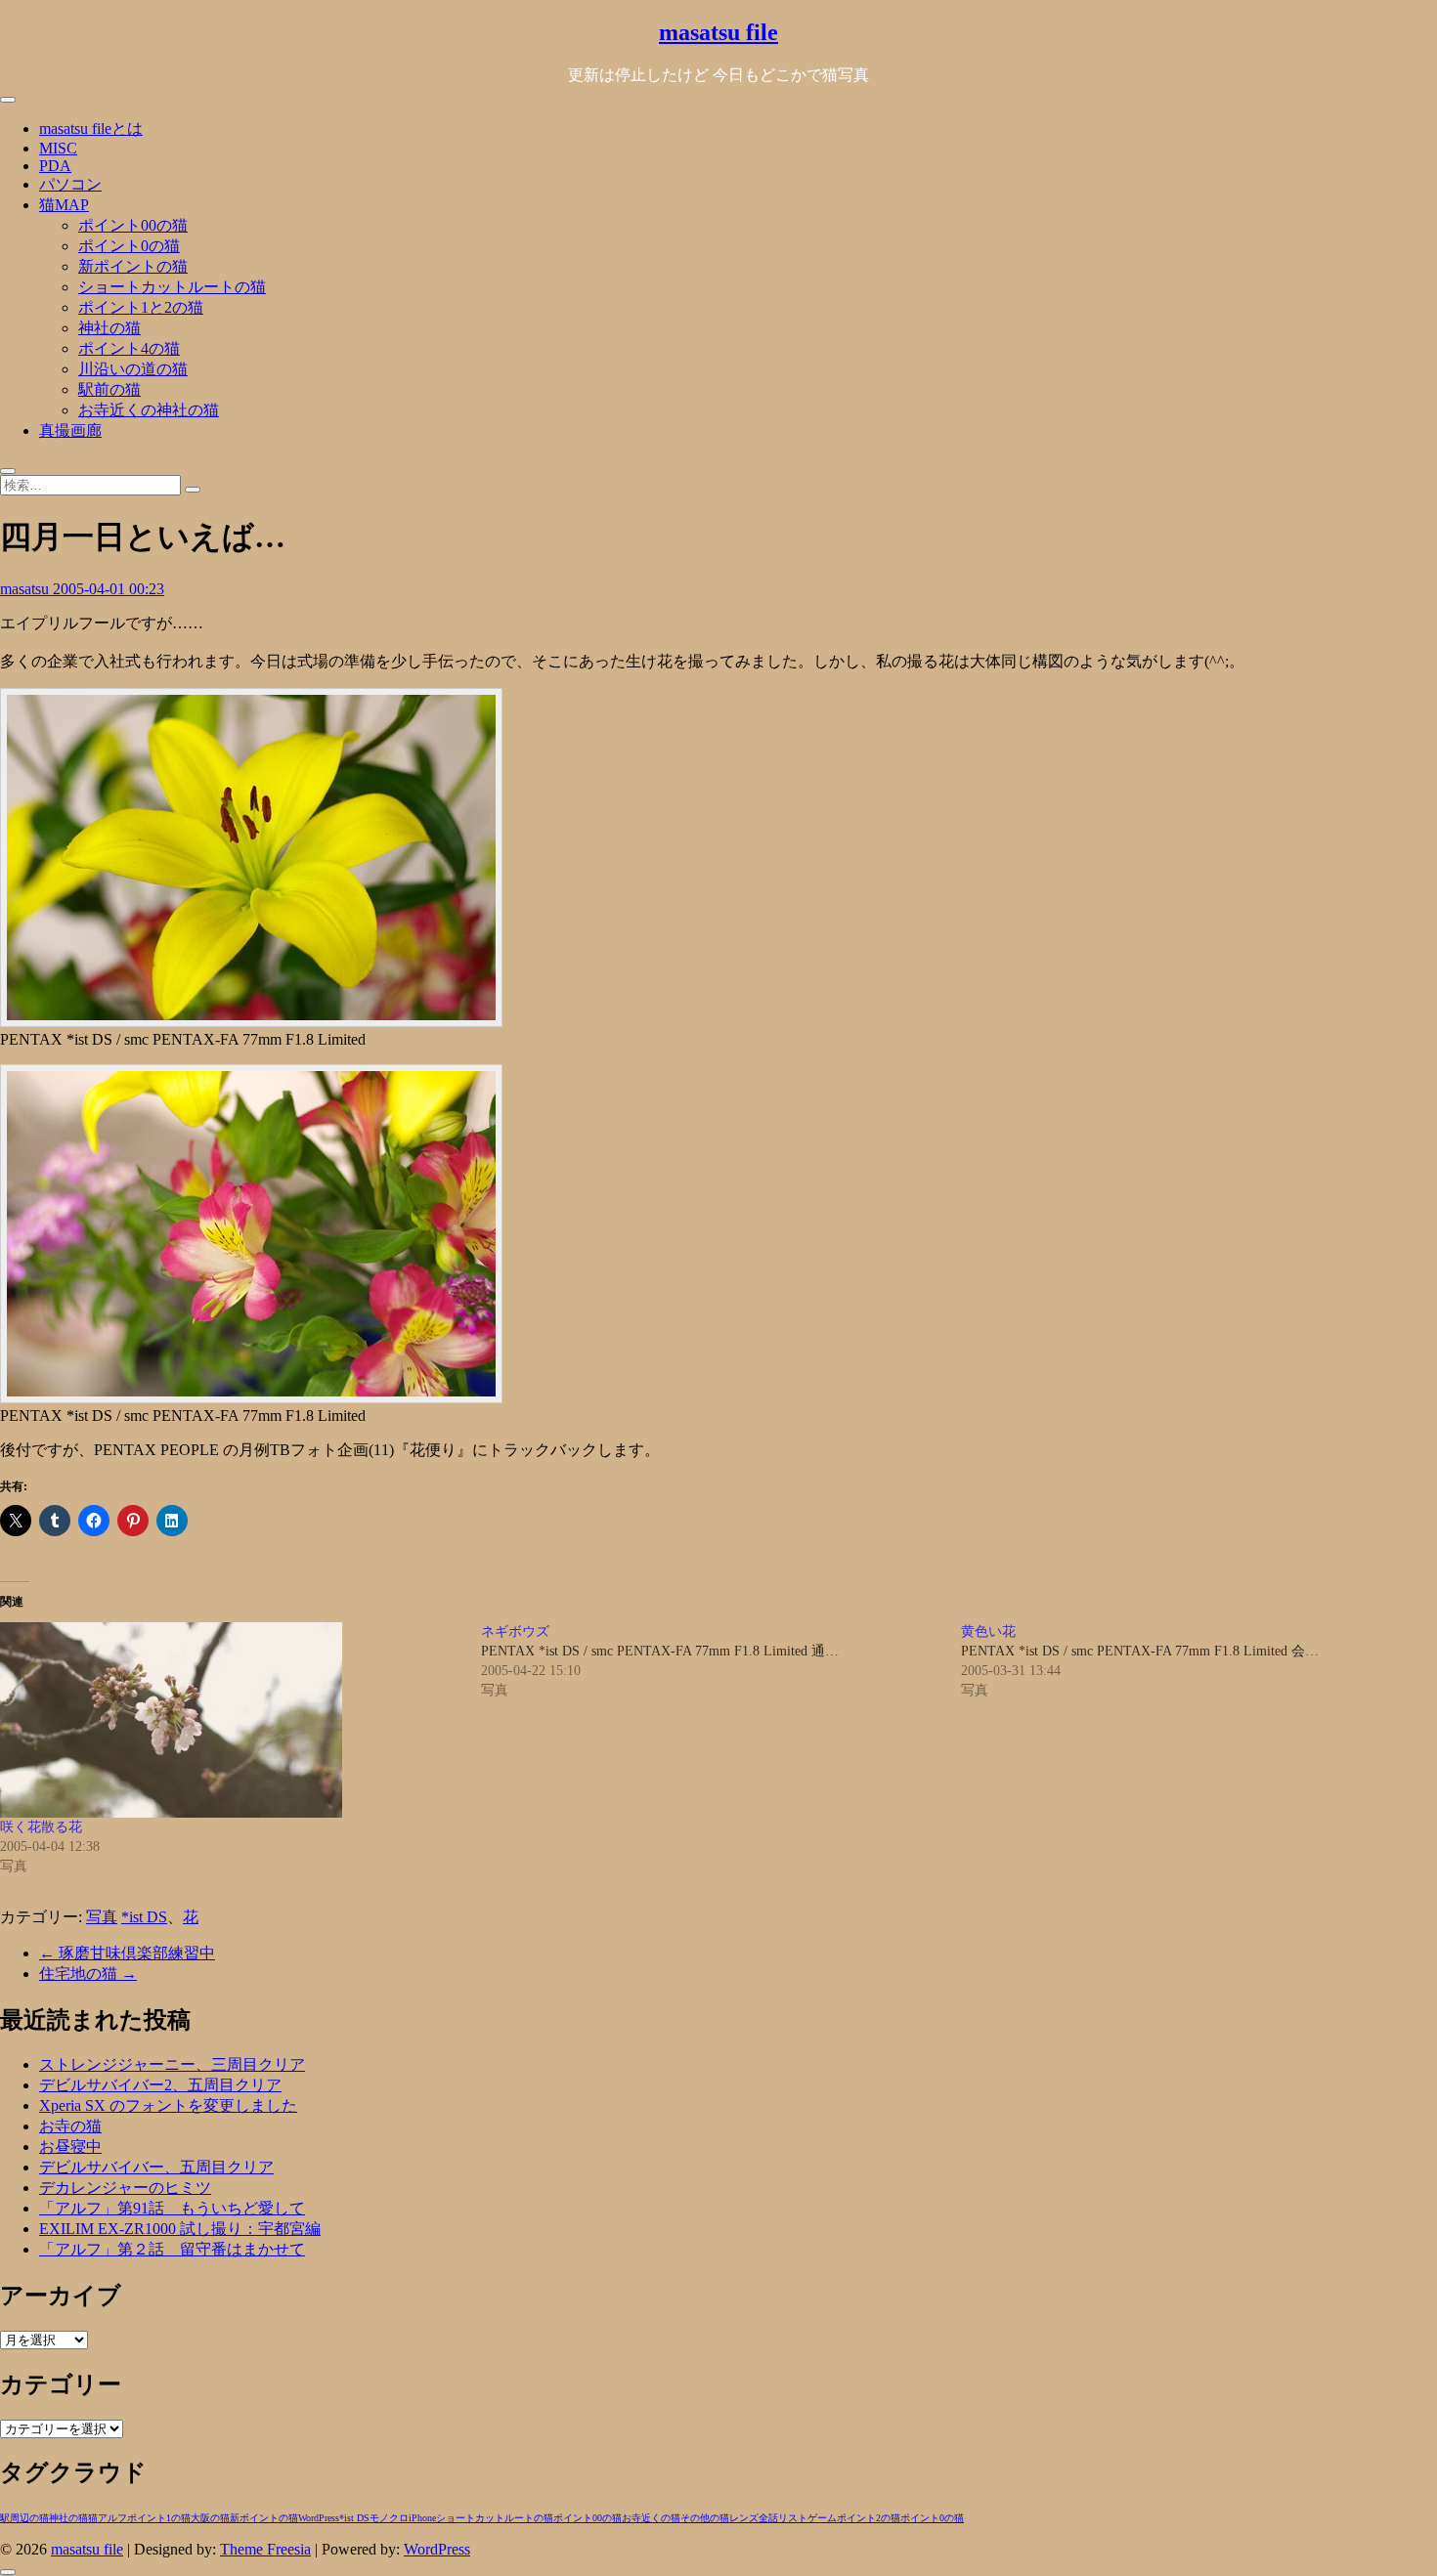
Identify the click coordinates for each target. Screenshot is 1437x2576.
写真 (102, 1917)
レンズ (744, 2518)
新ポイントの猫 (133, 266)
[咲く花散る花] (231, 1720)
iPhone (422, 2518)
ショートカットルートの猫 (172, 287)
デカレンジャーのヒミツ (125, 2188)
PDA (55, 166)
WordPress (319, 2518)
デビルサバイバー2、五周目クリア (160, 2085)
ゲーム (822, 2518)
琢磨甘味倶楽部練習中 (127, 1953)
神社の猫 (109, 328)
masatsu (26, 589)
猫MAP (64, 205)
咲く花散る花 (41, 1827)
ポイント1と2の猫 (141, 307)
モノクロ (389, 2518)
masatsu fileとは (91, 129)
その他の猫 (705, 2518)
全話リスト (783, 2518)
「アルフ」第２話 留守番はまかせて (172, 2249)
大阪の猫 (210, 2518)
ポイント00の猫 (133, 225)
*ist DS (144, 1917)
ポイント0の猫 (129, 246)
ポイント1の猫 (159, 2518)
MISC (58, 148)
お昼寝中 (70, 2147)
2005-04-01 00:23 (109, 589)
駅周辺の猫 (24, 2518)
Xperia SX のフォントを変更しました (168, 2105)
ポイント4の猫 (129, 348)
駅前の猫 (109, 389)
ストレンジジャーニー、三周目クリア (172, 2064)
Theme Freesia (265, 2549)
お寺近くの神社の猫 (149, 410)
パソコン (70, 184)
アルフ (112, 2518)
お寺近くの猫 (651, 2518)
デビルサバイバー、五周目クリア (156, 2167)
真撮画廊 (70, 430)
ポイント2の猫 (869, 2518)
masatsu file (718, 32)
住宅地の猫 (88, 1974)
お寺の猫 (70, 2126)
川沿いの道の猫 (133, 369)
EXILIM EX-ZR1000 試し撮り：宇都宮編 (180, 2229)
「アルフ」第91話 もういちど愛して (172, 2208)
